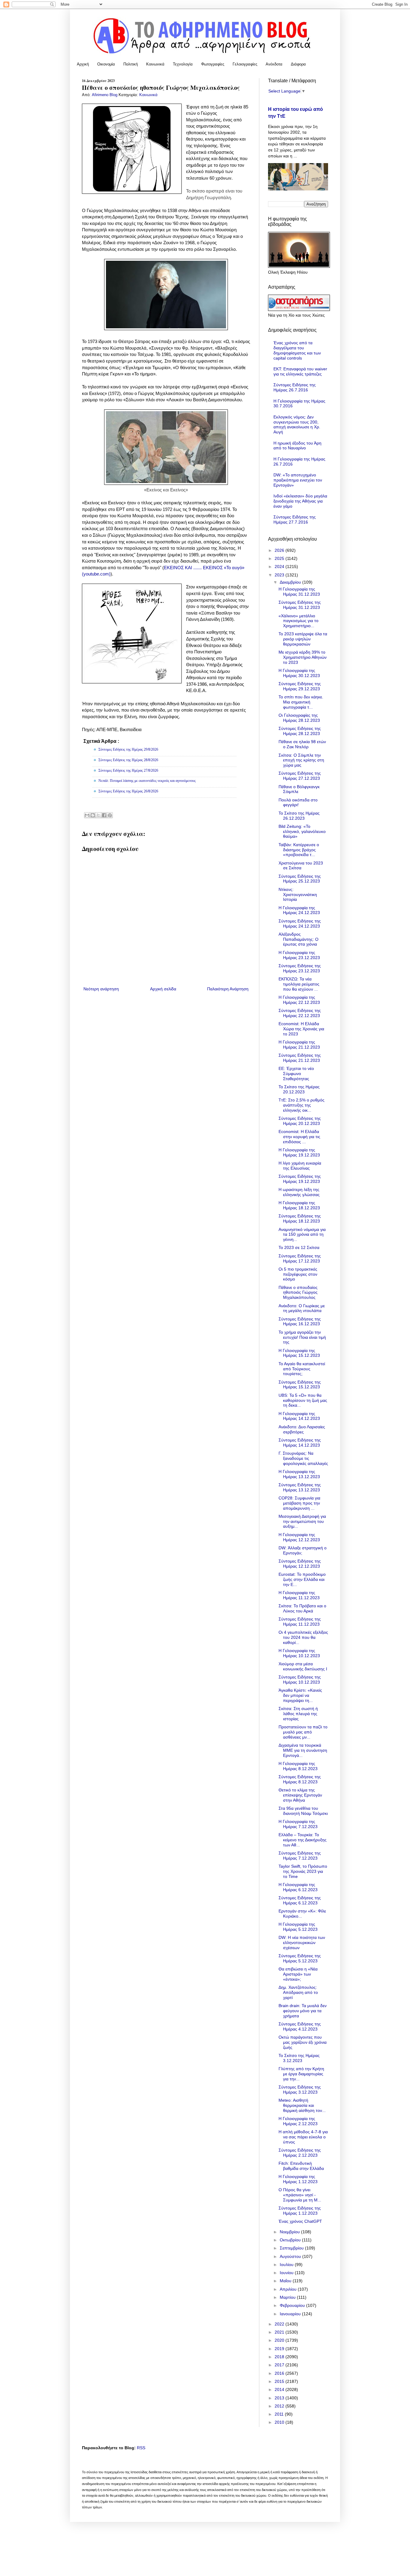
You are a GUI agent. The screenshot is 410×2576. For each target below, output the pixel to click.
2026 (280, 550)
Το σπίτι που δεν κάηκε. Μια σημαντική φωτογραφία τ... (301, 702)
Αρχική (83, 64)
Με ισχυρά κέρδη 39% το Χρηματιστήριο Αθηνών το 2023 (303, 657)
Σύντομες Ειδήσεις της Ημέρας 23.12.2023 (300, 968)
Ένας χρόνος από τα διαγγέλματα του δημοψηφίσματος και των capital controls (297, 350)
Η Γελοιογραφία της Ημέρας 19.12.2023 (299, 1152)
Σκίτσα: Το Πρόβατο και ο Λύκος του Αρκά (302, 1608)
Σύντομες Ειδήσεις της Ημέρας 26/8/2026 (128, 791)
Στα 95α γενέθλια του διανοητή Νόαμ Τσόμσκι (303, 1811)
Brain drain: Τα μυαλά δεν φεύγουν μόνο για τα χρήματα (303, 2011)
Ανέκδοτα (274, 64)
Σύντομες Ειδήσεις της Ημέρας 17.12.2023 (300, 1258)
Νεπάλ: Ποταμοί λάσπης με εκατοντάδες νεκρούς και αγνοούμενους (147, 781)
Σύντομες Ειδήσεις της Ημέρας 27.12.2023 (300, 776)
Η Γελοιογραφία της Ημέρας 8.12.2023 (298, 1766)
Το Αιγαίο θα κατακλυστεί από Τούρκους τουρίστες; (302, 1369)
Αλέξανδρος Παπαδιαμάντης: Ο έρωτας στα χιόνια (298, 939)
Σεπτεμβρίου (292, 2248)
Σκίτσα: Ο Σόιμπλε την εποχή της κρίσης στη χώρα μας (301, 760)
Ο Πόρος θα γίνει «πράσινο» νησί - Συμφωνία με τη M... (300, 2195)
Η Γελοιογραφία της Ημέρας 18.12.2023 (299, 1205)
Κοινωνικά (155, 64)
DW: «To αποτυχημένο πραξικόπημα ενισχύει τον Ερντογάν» (298, 480)
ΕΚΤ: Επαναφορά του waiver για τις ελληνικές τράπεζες (300, 371)
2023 (280, 575)
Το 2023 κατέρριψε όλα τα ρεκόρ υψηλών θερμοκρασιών (303, 639)
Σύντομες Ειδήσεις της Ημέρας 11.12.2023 (300, 1622)
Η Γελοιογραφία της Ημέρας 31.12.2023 (299, 592)
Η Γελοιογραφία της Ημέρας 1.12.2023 (298, 2179)
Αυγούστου (291, 2256)
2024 (280, 567)
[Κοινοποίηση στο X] (98, 815)
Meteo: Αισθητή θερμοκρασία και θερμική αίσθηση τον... (302, 2105)
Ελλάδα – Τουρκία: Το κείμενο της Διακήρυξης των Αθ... (303, 1840)
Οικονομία (106, 64)
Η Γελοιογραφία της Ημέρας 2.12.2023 (298, 2121)
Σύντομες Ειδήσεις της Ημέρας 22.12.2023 (300, 1013)
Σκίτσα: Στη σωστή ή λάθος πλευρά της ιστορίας (298, 1714)
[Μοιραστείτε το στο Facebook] (104, 815)
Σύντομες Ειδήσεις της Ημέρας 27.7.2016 (295, 519)
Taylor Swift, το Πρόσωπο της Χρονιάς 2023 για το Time (303, 1871)
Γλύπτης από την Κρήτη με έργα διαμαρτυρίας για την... (301, 2074)
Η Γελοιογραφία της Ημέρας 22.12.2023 (299, 1000)
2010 (280, 2422)
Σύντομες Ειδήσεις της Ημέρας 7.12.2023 (300, 1856)
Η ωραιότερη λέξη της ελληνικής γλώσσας (299, 1192)
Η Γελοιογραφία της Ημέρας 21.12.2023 (299, 1045)
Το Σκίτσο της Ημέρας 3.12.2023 (299, 2058)
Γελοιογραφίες (245, 64)
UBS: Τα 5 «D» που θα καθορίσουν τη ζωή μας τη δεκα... (303, 1400)
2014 (280, 2389)
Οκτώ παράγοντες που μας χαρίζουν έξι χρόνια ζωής (303, 2042)
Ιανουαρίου (291, 2314)
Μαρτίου (288, 2297)
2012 (280, 2406)
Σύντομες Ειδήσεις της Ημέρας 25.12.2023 (300, 879)
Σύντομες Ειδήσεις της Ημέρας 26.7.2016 (295, 387)
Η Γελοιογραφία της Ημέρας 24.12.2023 (299, 910)
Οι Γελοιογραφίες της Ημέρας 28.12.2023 (299, 718)
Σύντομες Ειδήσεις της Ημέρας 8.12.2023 (300, 1779)
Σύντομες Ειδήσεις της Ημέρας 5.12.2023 (300, 1958)
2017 (280, 2365)
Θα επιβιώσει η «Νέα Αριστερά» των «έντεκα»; (298, 1974)
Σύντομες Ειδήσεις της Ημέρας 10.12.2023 (300, 1680)
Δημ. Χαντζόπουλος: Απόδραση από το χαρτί (298, 1992)
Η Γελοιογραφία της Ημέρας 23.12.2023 (299, 955)
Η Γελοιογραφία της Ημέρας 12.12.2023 (299, 1537)
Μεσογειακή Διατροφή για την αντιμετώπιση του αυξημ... (302, 1521)
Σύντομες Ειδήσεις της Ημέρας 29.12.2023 (300, 686)
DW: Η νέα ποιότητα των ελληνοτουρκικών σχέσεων (302, 1943)
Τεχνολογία (183, 64)
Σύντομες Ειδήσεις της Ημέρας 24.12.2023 (300, 923)
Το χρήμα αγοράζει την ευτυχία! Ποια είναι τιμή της (302, 1337)
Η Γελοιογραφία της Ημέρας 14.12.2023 (299, 1416)
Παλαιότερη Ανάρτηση (228, 989)
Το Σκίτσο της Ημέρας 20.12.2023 (299, 1089)
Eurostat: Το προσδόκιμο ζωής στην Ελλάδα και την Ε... (302, 1579)
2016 (280, 2373)
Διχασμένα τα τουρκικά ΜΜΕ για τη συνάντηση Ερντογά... (303, 1750)
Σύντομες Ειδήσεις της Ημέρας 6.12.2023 (300, 1900)
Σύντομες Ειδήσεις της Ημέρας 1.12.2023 (300, 2211)
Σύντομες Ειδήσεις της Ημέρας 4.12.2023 (300, 2026)
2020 (280, 2340)
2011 (280, 2414)
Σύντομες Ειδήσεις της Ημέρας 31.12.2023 (300, 605)
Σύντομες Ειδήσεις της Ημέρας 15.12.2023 (300, 1385)
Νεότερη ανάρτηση (101, 989)
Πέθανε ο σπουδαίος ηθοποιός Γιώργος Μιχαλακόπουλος (298, 1293)
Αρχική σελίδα (163, 989)
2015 (280, 2381)
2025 (280, 558)
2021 (280, 2332)
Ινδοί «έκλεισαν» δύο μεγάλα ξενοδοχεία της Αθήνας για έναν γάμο (300, 501)
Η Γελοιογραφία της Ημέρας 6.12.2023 (298, 1887)
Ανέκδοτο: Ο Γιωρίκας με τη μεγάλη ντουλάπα (302, 1308)
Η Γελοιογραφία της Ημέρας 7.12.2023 (298, 1824)
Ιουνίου (287, 2273)
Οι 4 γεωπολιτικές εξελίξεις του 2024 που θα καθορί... (303, 1637)
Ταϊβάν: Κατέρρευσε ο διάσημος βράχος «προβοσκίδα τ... (299, 850)
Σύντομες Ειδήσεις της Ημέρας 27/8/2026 (128, 770)
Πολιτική (131, 64)
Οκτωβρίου (291, 2240)
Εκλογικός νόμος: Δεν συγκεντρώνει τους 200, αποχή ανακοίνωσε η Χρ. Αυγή (297, 424)
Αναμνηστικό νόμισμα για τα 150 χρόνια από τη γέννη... (302, 1235)
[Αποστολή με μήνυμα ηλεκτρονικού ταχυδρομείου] (87, 815)
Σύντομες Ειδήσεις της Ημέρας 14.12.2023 (300, 1443)
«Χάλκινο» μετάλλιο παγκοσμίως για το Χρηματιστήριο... (298, 621)
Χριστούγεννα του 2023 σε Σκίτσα (301, 866)
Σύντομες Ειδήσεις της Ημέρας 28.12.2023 (300, 731)
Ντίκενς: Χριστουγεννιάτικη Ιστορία (298, 895)
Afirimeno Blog (105, 95)
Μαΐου (286, 2281)
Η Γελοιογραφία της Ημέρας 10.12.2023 (299, 1653)
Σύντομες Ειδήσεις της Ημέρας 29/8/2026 (128, 749)
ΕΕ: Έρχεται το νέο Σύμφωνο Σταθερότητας (296, 1074)
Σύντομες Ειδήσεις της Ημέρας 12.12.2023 (300, 1564)
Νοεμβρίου (290, 2232)
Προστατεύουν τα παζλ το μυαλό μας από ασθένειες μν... (303, 1732)
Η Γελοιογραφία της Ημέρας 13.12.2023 (299, 1474)
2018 (280, 2357)
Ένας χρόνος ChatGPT (300, 2221)
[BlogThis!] (93, 815)
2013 (280, 2398)
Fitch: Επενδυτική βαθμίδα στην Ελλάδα (301, 2166)
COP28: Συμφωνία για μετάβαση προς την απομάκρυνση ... (299, 1503)
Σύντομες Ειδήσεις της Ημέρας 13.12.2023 (300, 1487)
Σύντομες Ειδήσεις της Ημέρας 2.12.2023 (300, 2153)
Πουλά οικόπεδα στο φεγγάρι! (298, 802)
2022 (280, 2324)
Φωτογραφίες (213, 64)
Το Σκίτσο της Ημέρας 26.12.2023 (299, 816)
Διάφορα (298, 64)
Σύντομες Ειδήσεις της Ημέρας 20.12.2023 (300, 1121)
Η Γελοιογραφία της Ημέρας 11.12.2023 (299, 1595)
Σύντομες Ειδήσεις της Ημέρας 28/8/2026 (128, 760)
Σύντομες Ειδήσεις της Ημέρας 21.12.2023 (300, 1058)
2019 (280, 2349)
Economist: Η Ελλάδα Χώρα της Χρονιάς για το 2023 (301, 1029)
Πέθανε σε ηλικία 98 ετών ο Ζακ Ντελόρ (302, 744)
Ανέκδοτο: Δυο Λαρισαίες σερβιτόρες (302, 1429)
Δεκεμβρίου (291, 582)
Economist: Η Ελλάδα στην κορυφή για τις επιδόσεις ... (299, 1137)
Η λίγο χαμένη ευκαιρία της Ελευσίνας (300, 1166)
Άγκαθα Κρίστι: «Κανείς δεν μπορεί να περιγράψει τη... (300, 1695)
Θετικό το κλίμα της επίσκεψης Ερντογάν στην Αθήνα (300, 1795)
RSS (141, 2448)
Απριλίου (289, 2289)
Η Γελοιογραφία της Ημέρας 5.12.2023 (298, 1927)
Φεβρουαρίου (293, 2305)
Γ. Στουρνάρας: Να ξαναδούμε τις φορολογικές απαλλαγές (303, 1458)
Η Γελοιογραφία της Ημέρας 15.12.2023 (299, 1353)
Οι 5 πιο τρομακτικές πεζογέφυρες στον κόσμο (298, 1274)
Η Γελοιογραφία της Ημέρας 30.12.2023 (299, 673)
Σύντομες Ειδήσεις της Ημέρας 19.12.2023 (300, 1179)
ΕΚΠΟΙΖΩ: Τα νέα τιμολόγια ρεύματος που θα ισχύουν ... (299, 984)
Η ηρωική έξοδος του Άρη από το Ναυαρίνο (297, 446)
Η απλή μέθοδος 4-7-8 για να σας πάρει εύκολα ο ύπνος (303, 2137)
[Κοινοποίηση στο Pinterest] (110, 815)
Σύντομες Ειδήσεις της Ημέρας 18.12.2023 (300, 1218)
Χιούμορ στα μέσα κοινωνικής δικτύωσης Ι (303, 1666)
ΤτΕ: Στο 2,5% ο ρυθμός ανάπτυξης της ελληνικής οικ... (301, 1105)
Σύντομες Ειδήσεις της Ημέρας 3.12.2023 (300, 2090)
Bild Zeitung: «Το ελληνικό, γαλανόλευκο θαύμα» (302, 831)
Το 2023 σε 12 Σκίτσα (299, 1247)
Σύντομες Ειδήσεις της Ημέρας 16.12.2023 (300, 1321)
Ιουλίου (287, 2265)
